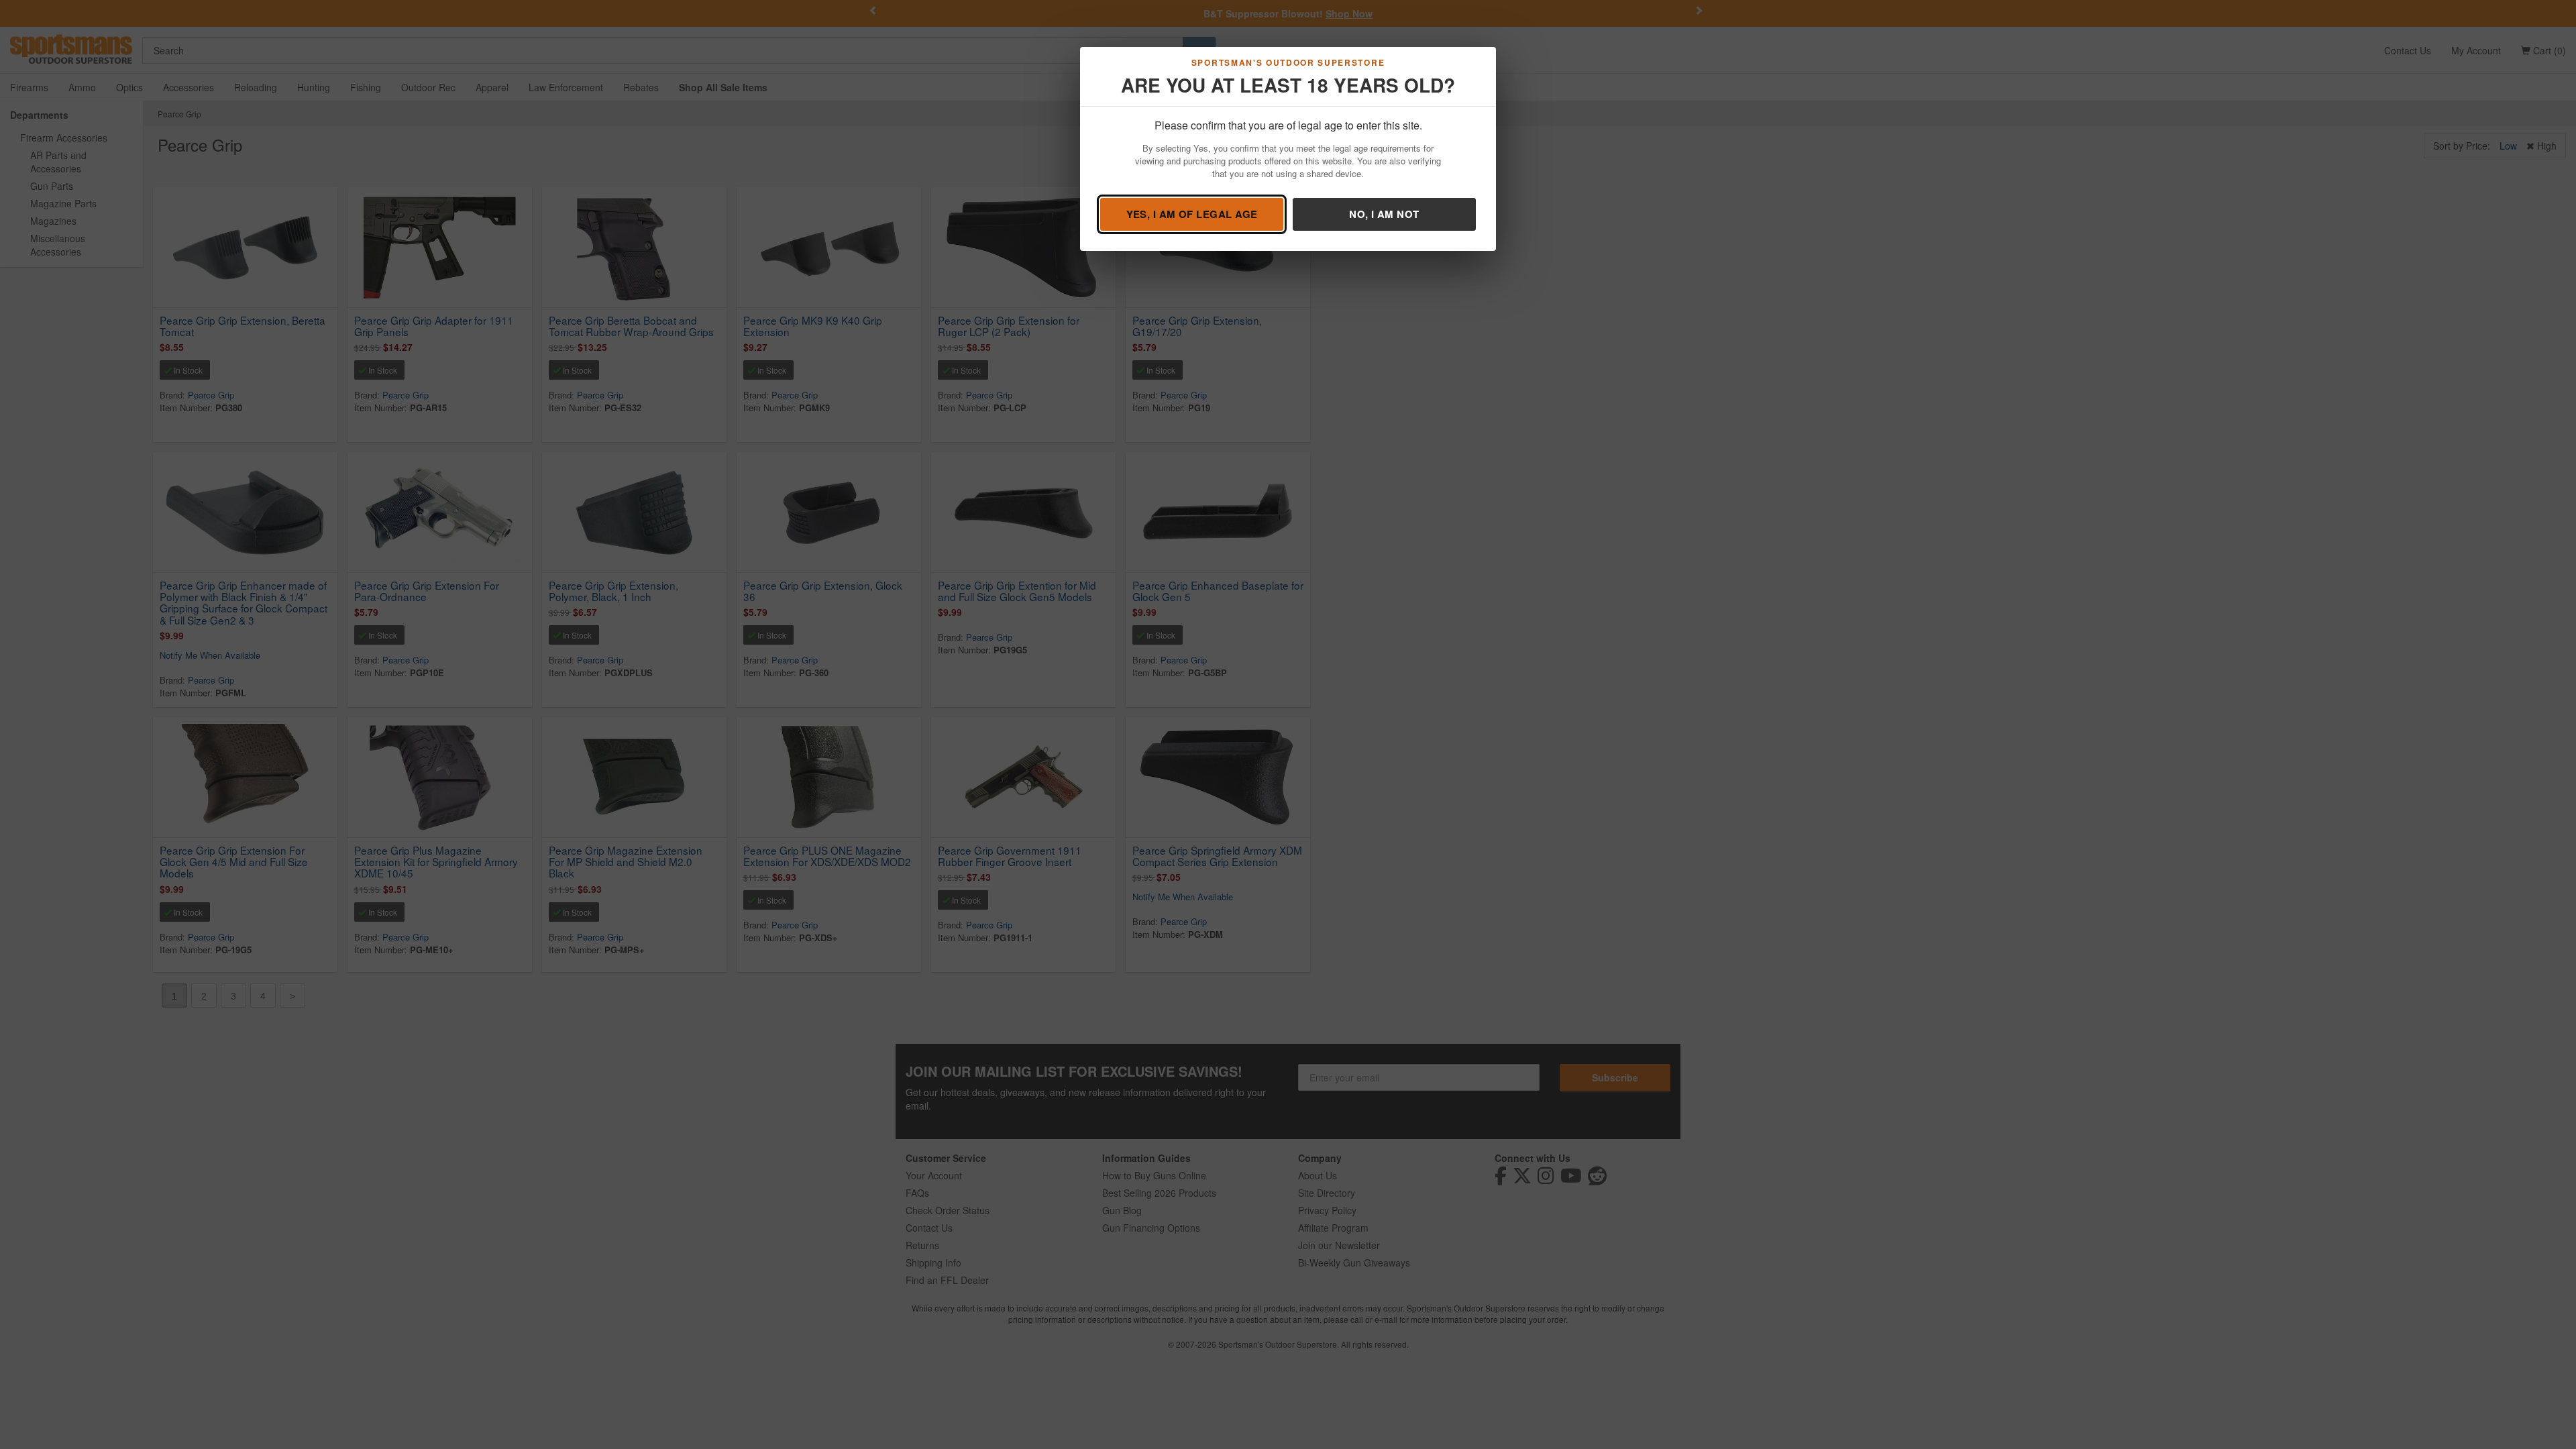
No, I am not (1384, 214)
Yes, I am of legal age (1192, 214)
